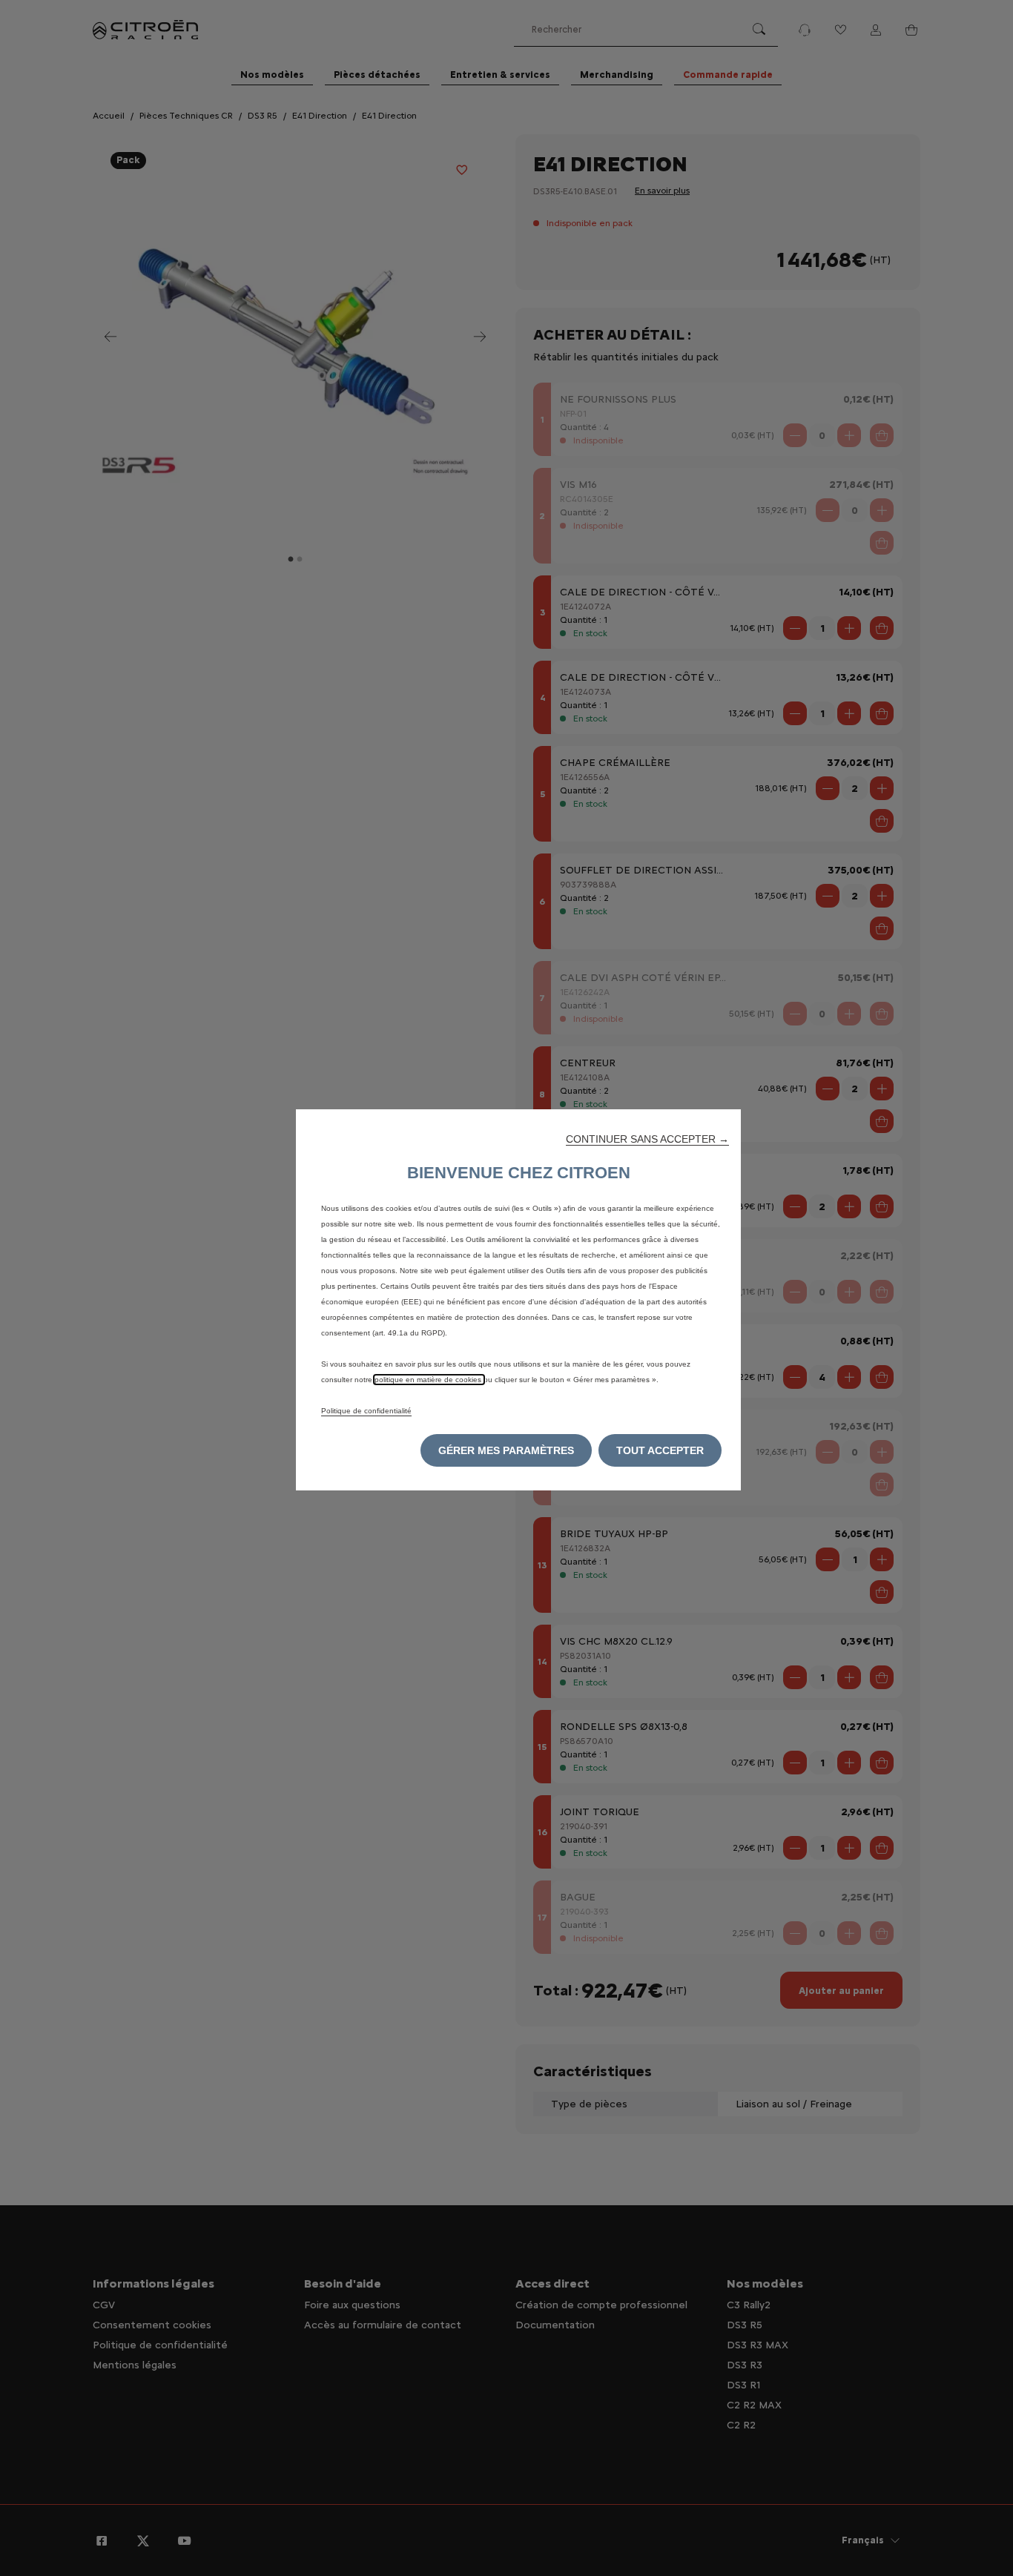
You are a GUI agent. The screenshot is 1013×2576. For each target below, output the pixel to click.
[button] (647, 1139)
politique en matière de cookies (429, 1380)
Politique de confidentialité (366, 1411)
